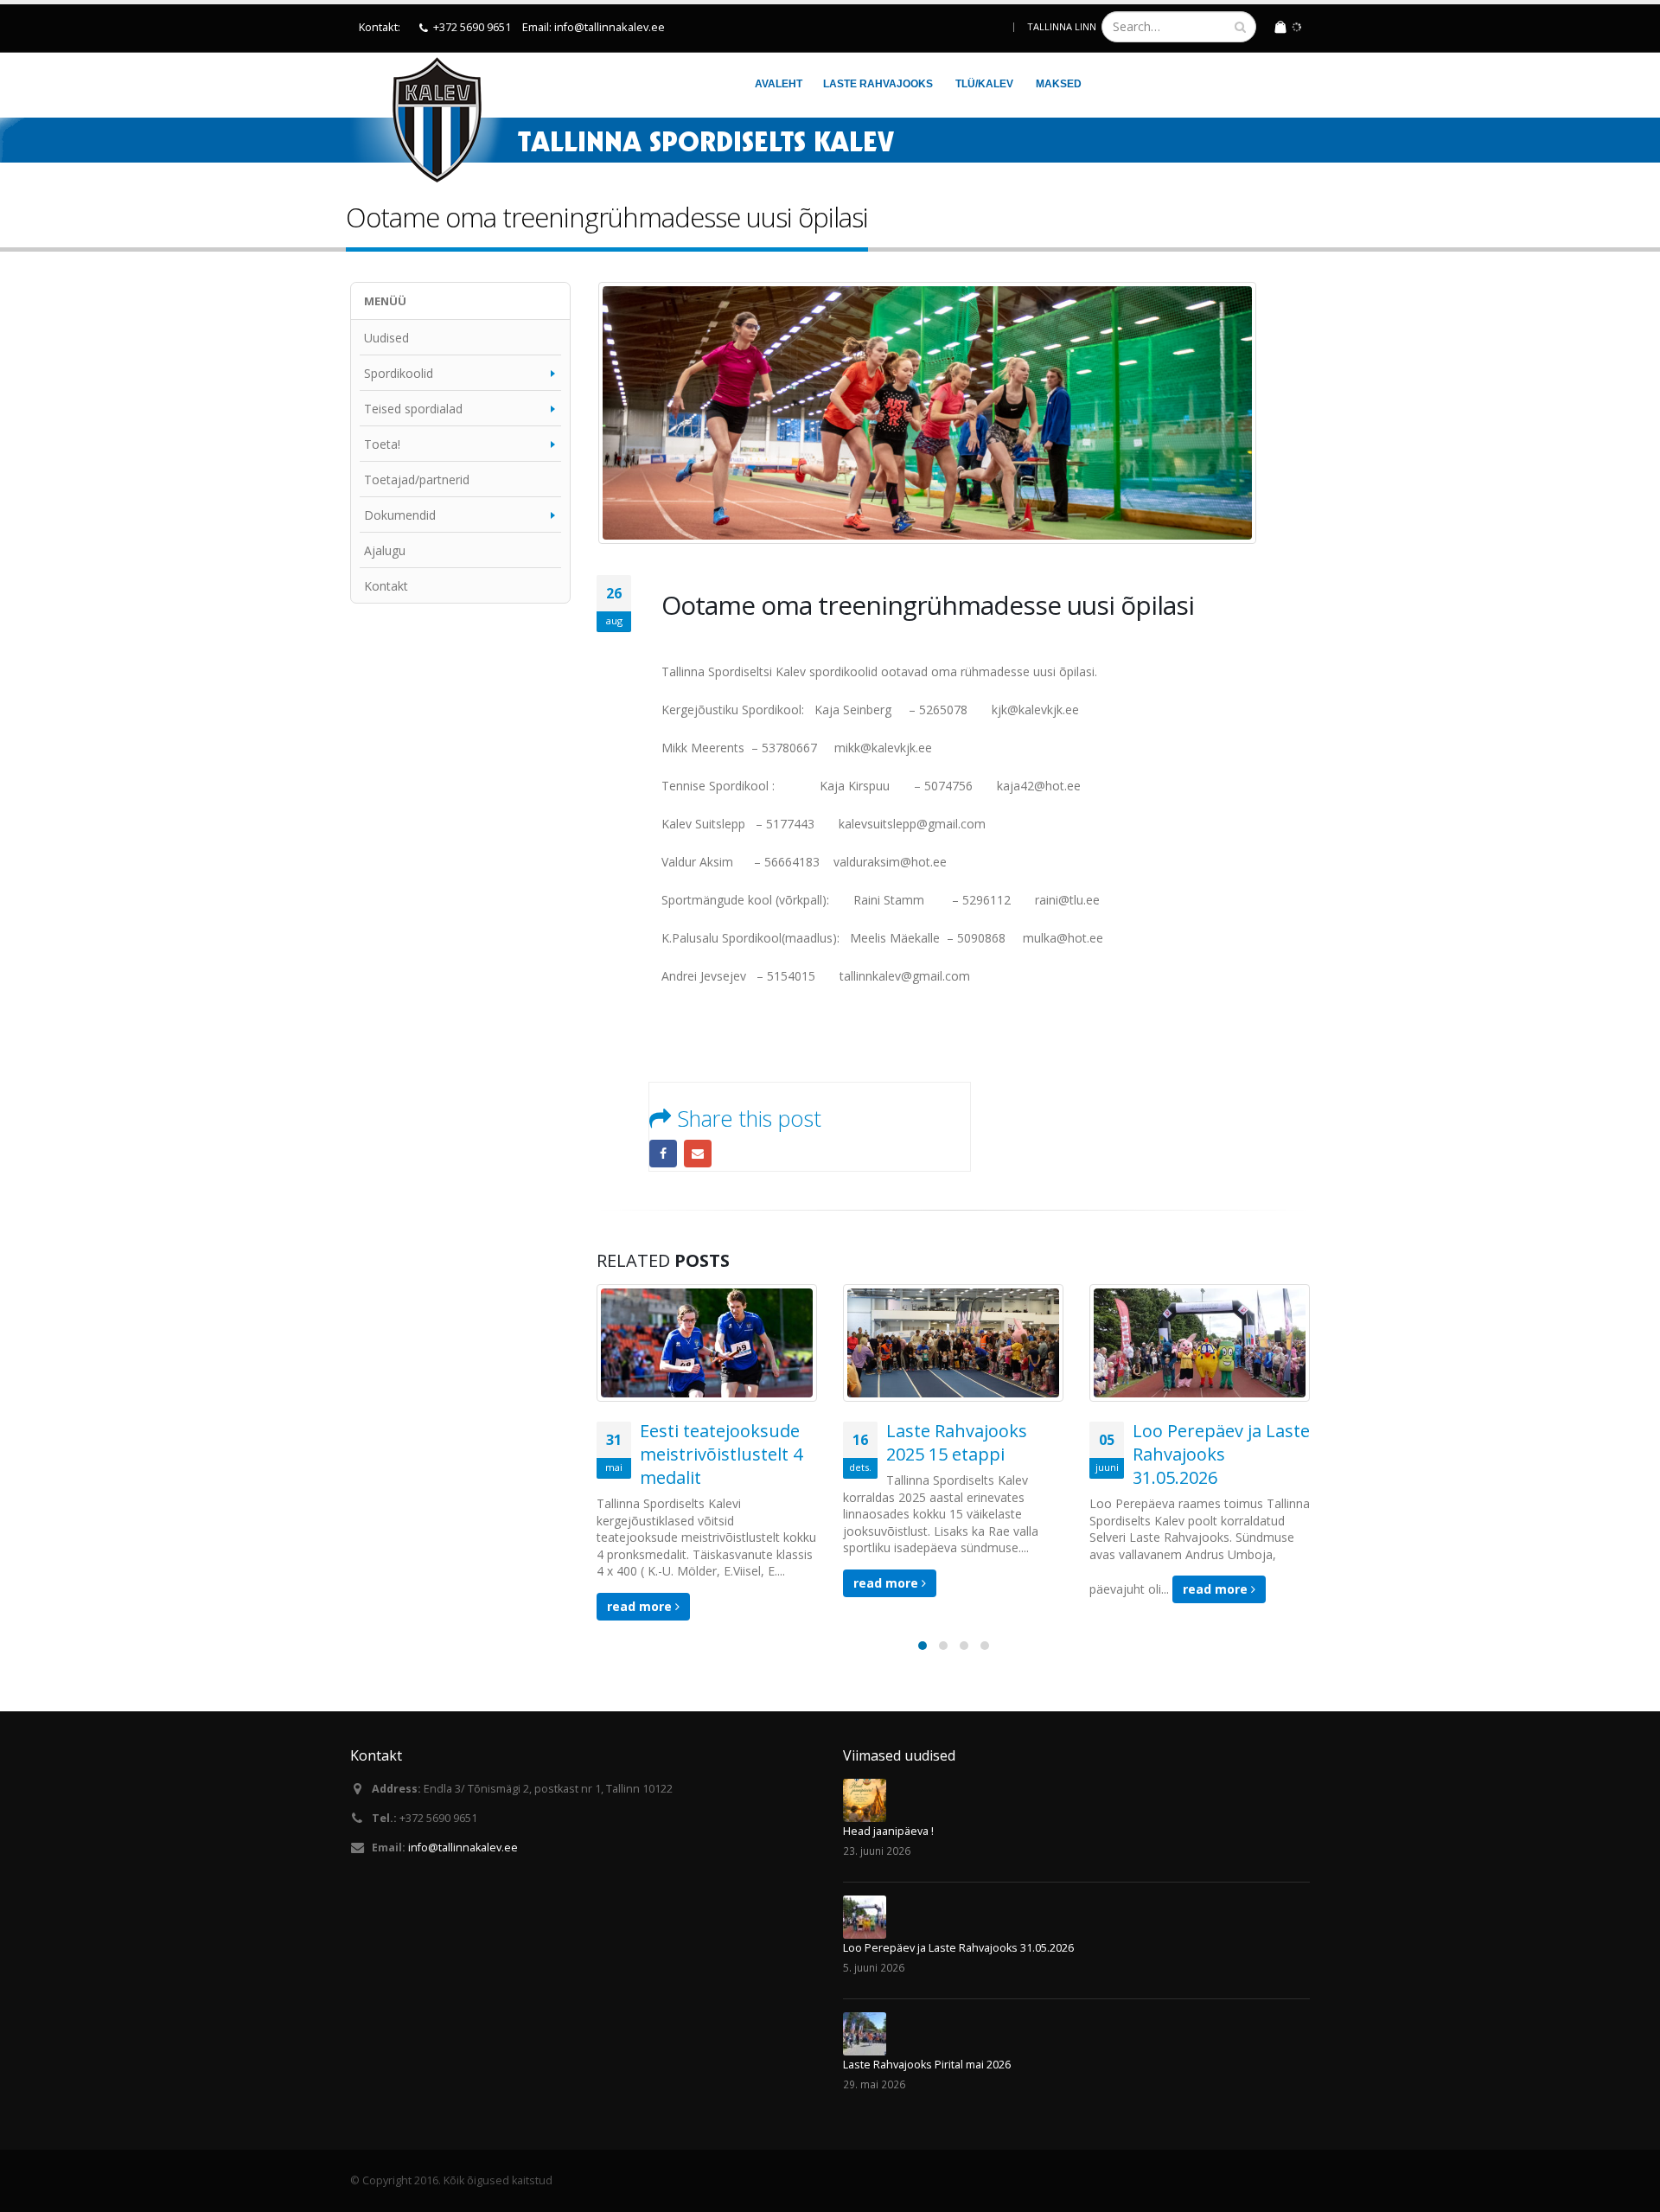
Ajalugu (385, 550)
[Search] (1240, 27)
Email (698, 1154)
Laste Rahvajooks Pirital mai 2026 (927, 2065)
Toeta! (382, 444)
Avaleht (779, 84)
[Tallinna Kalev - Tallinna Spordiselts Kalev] (427, 119)
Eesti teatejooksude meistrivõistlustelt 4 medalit (721, 1454)
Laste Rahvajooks (878, 84)
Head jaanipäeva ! (888, 1831)
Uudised (386, 338)
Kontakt (386, 586)
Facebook (663, 1154)
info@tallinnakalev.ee (463, 1848)
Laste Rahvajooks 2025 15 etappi (957, 1442)
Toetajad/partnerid (417, 479)
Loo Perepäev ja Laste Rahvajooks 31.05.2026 (1221, 1454)
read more (641, 1606)
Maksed (1059, 84)
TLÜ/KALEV (984, 84)
